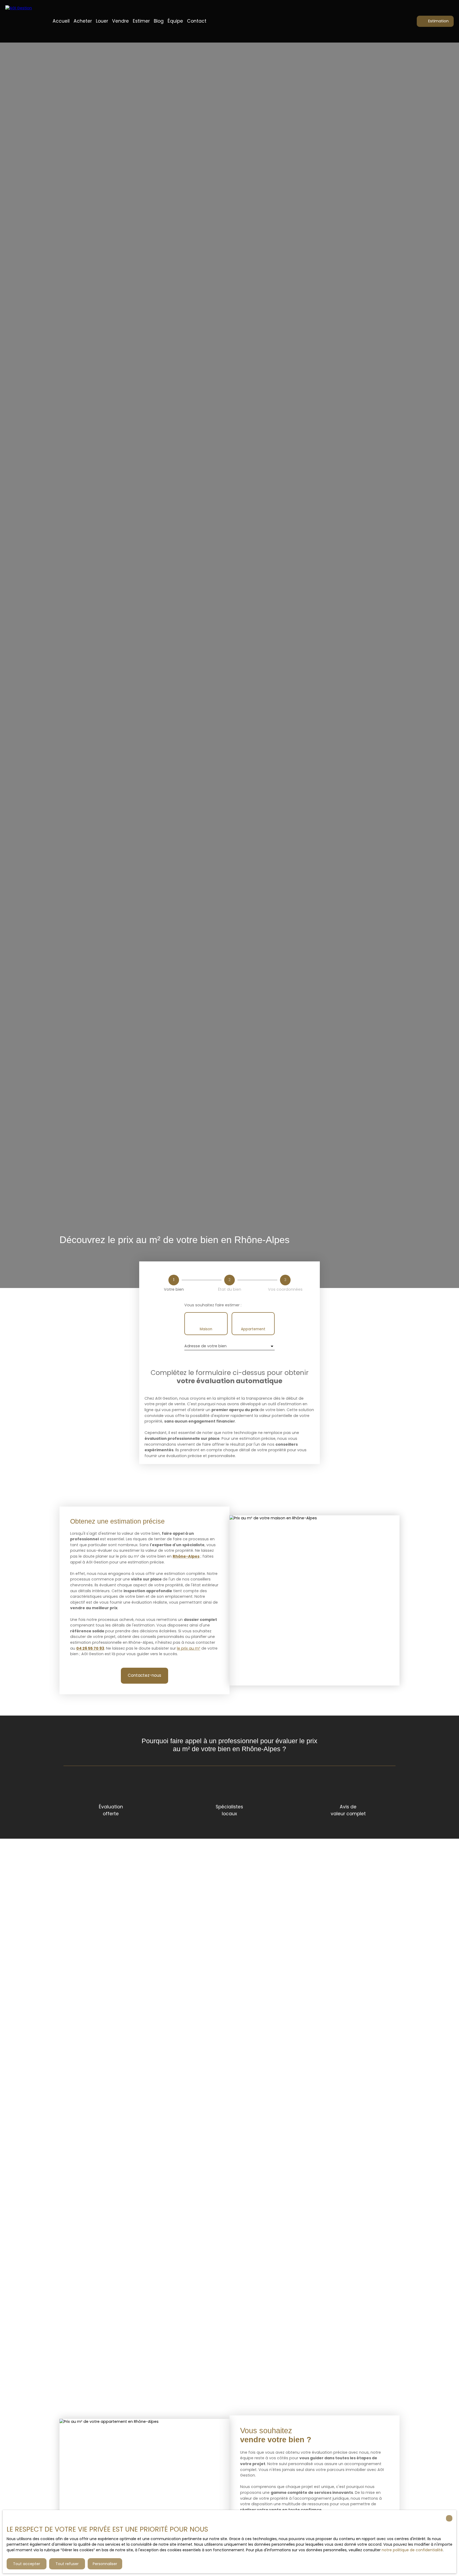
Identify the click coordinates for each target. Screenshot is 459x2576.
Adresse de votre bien (205, 1346)
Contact (197, 21)
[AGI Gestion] (23, 21)
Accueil (61, 21)
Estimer (141, 21)
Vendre (120, 21)
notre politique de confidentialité (412, 2550)
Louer (102, 21)
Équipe (175, 21)
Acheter (83, 21)
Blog (159, 21)
